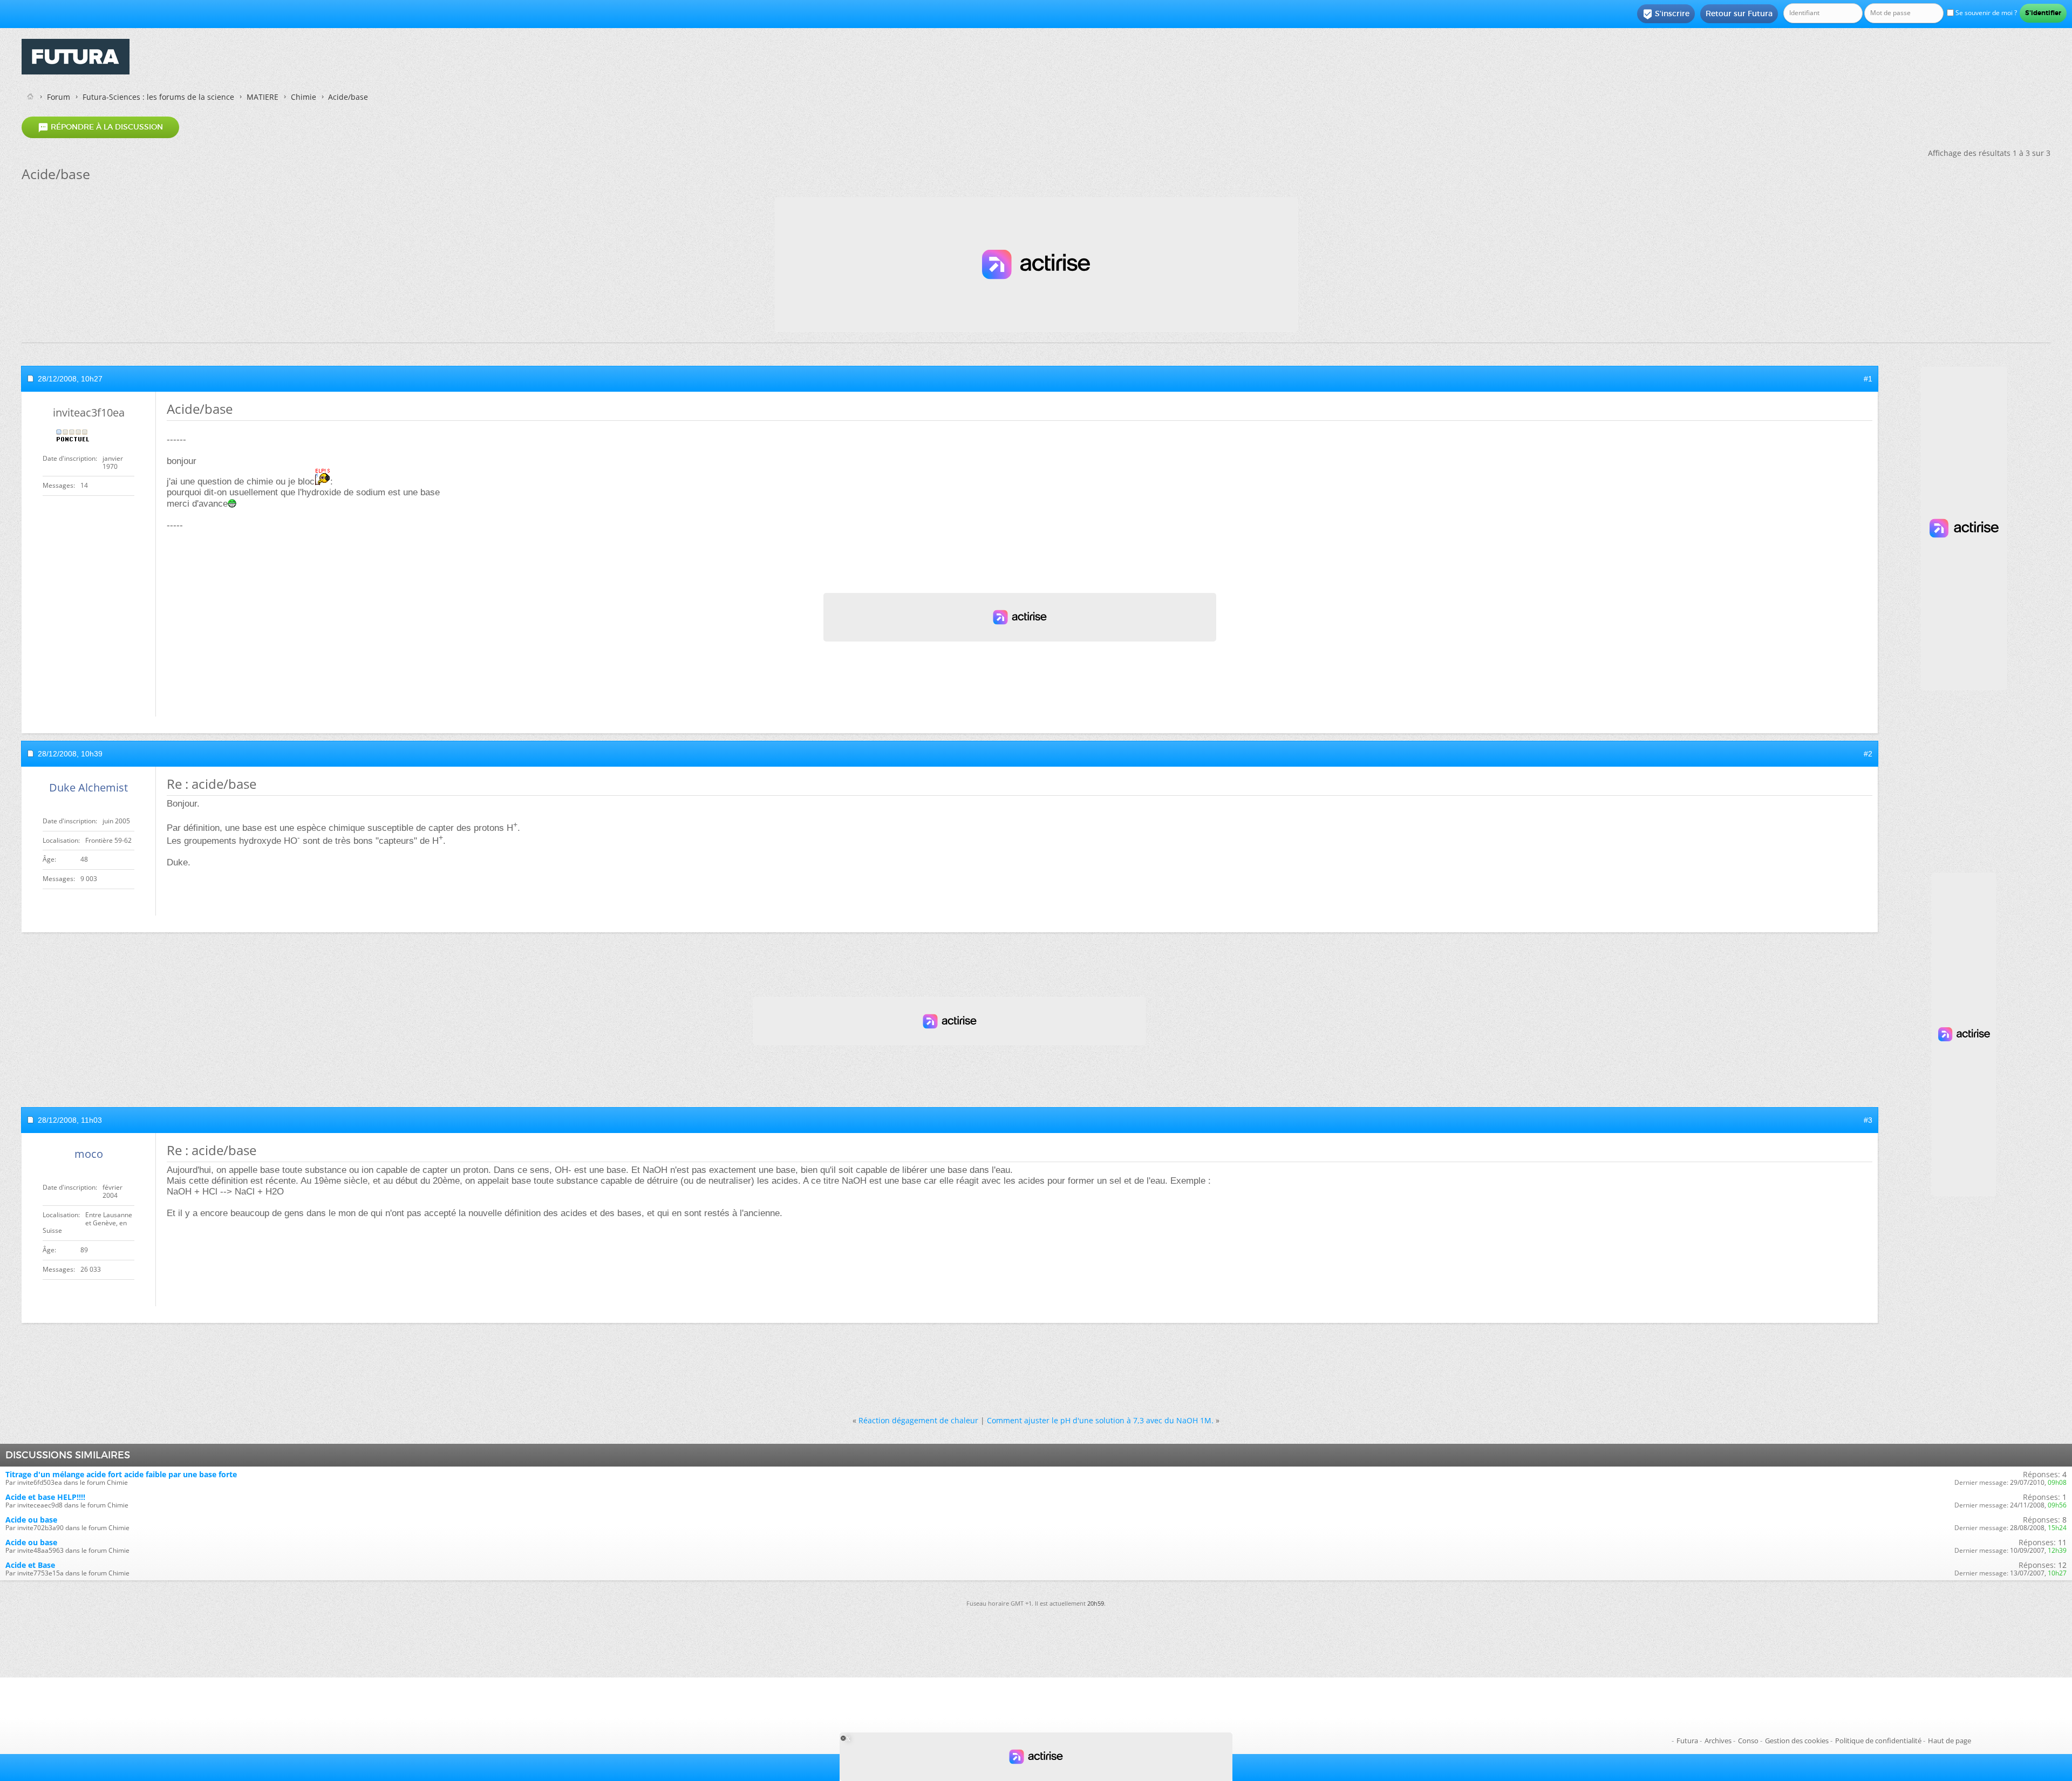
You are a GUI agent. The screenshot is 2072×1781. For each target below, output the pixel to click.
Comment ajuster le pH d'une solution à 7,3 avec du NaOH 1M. (1100, 1420)
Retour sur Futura (1739, 13)
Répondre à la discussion (100, 127)
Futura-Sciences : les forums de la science (158, 97)
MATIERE (263, 97)
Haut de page (1950, 1741)
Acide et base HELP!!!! (45, 1497)
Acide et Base (30, 1565)
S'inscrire (1666, 14)
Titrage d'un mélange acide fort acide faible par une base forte (121, 1474)
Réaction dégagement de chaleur (918, 1420)
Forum (59, 97)
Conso (1748, 1741)
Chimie (304, 97)
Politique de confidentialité (1878, 1741)
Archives (1718, 1741)
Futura (1687, 1741)
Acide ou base (31, 1520)
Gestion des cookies (1797, 1741)
